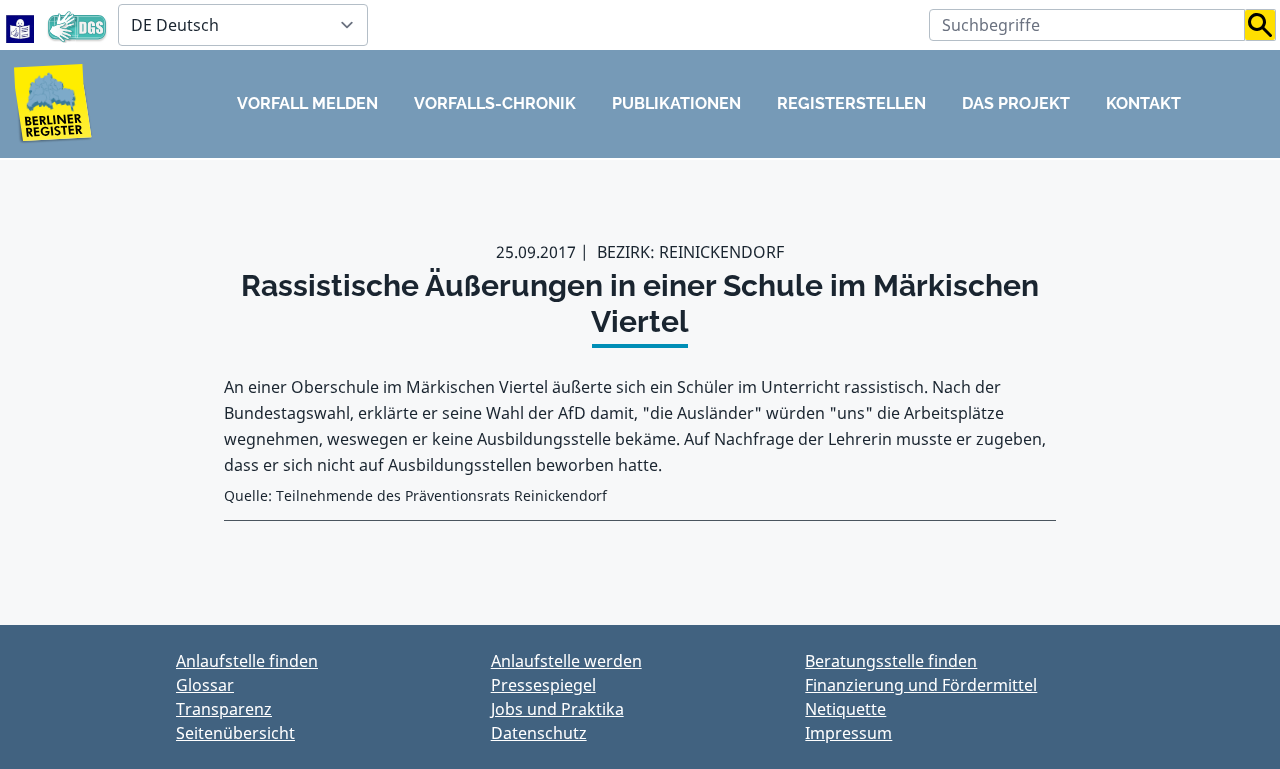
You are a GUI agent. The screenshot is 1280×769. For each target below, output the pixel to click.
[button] (1260, 25)
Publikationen (676, 103)
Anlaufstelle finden (247, 661)
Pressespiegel (543, 685)
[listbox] (243, 25)
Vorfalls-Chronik (495, 103)
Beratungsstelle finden (891, 661)
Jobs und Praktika (557, 709)
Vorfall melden (307, 103)
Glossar (205, 685)
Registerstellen (851, 103)
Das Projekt (1016, 103)
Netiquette (845, 709)
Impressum (848, 733)
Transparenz (224, 709)
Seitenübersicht (235, 733)
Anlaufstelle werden (566, 661)
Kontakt (1143, 103)
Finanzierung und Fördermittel (921, 685)
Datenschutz (539, 733)
